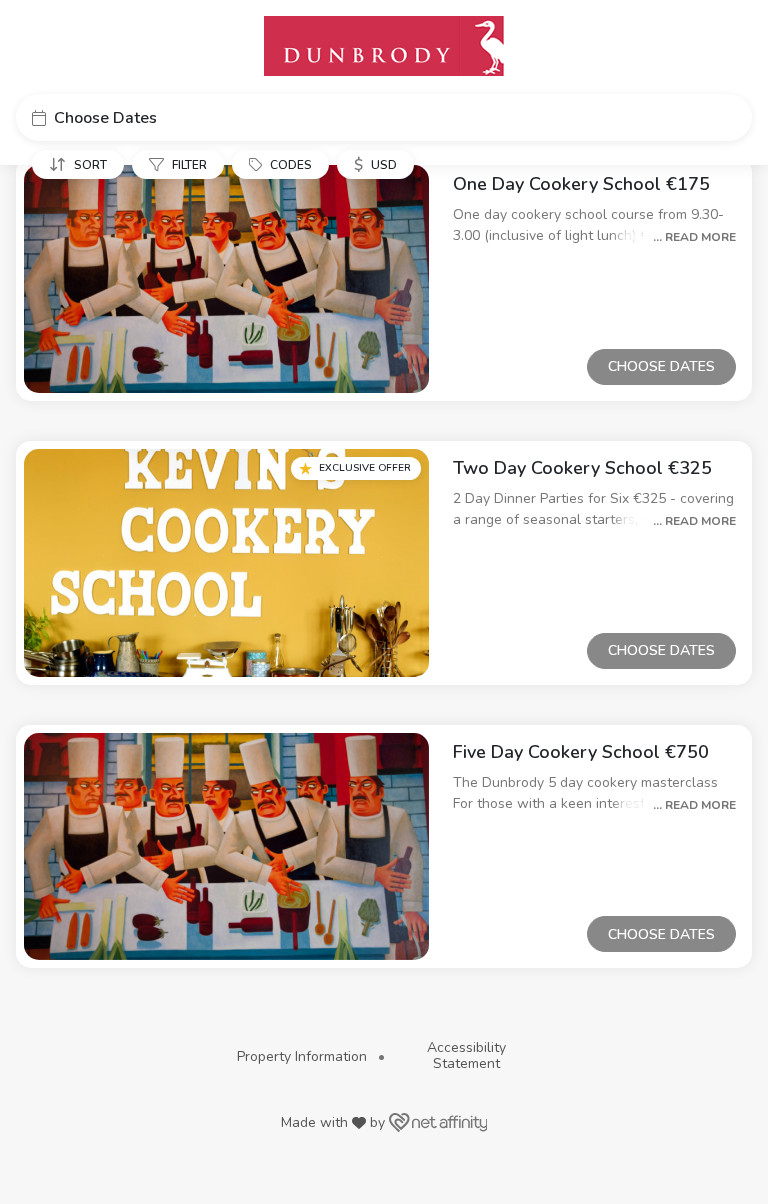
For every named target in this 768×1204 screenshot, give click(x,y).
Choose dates (661, 366)
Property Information (302, 1056)
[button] (384, 117)
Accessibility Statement (466, 1055)
